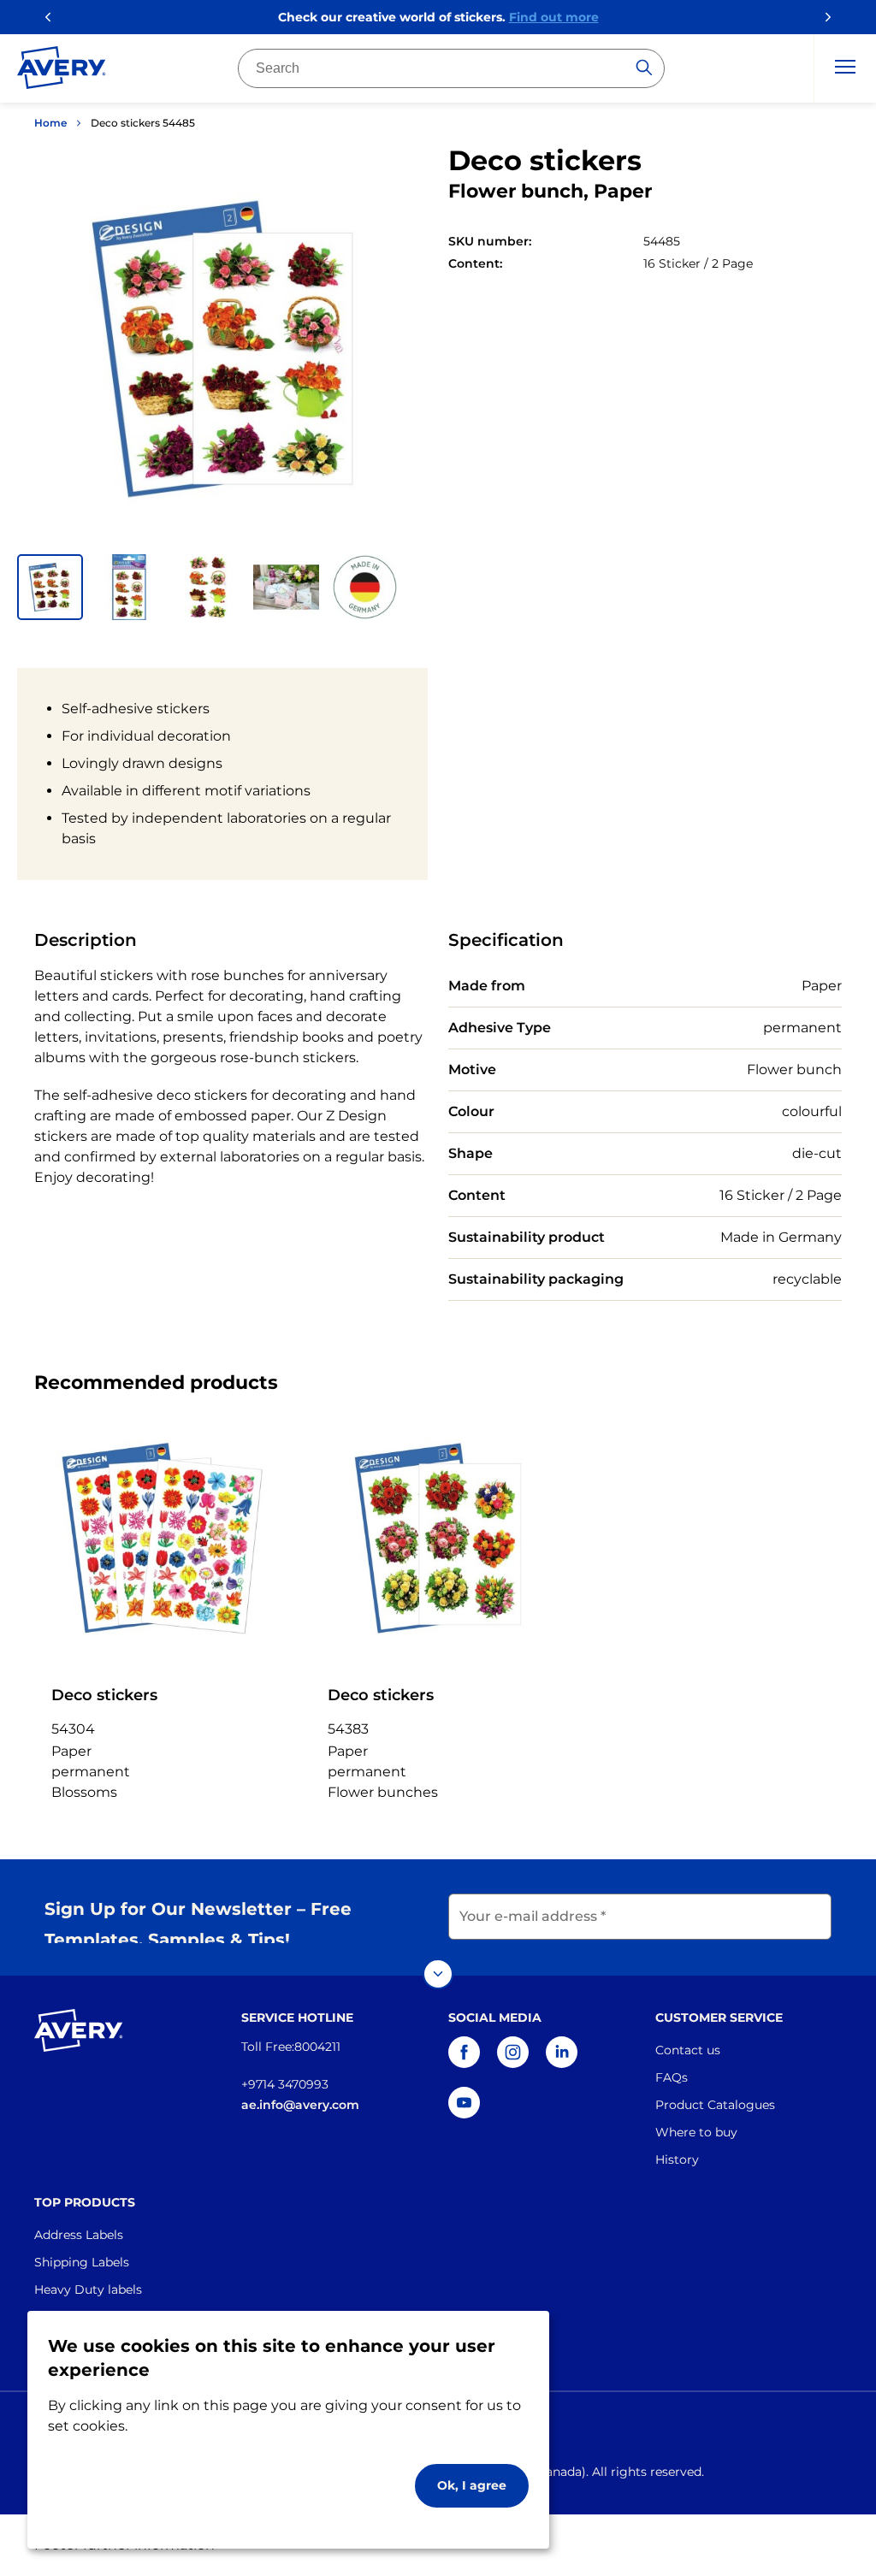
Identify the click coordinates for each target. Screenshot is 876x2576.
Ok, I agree (472, 2485)
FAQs (672, 2077)
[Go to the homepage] (62, 71)
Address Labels (79, 2235)
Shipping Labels (82, 2262)
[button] (50, 587)
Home (50, 123)
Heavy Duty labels (88, 2289)
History (677, 2159)
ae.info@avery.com (300, 2105)
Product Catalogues (715, 2105)
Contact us (688, 2050)
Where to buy (696, 2132)
